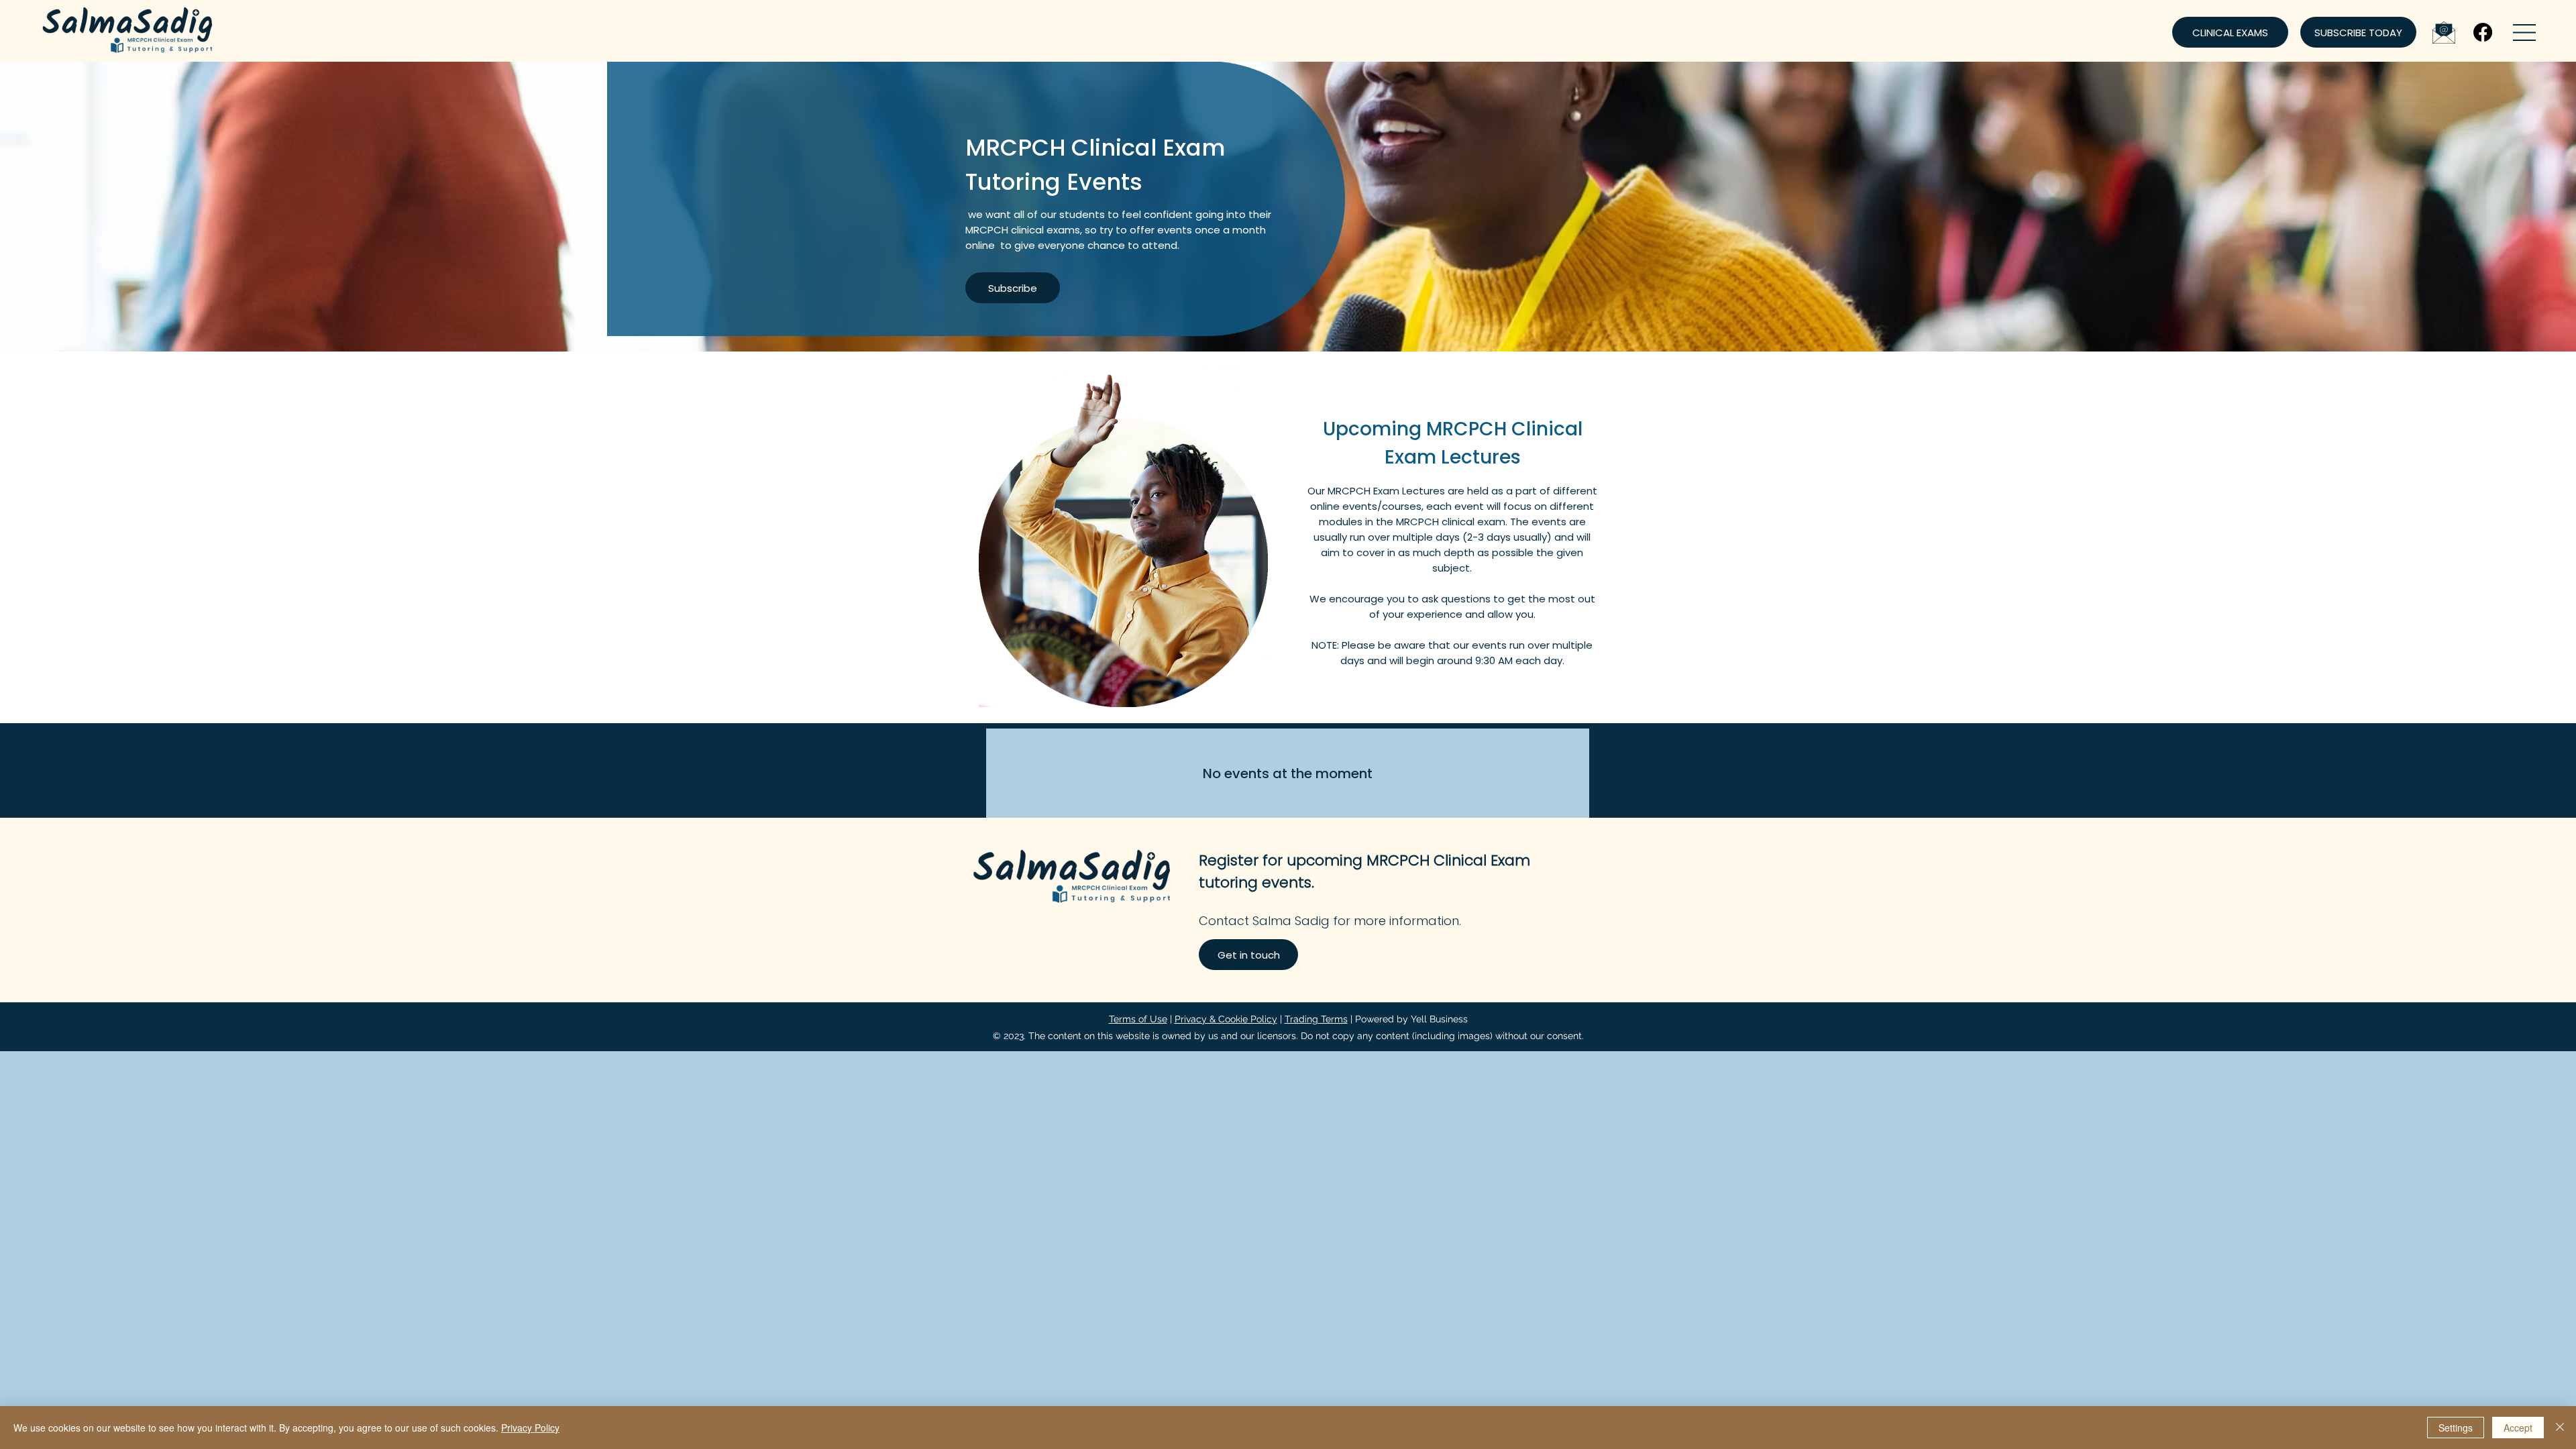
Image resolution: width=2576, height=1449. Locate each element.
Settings (2456, 1428)
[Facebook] (2483, 32)
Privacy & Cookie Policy (1226, 1019)
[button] (2524, 33)
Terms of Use (1138, 1019)
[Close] (2560, 1428)
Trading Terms (1316, 1019)
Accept (2518, 1428)
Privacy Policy (530, 1428)
